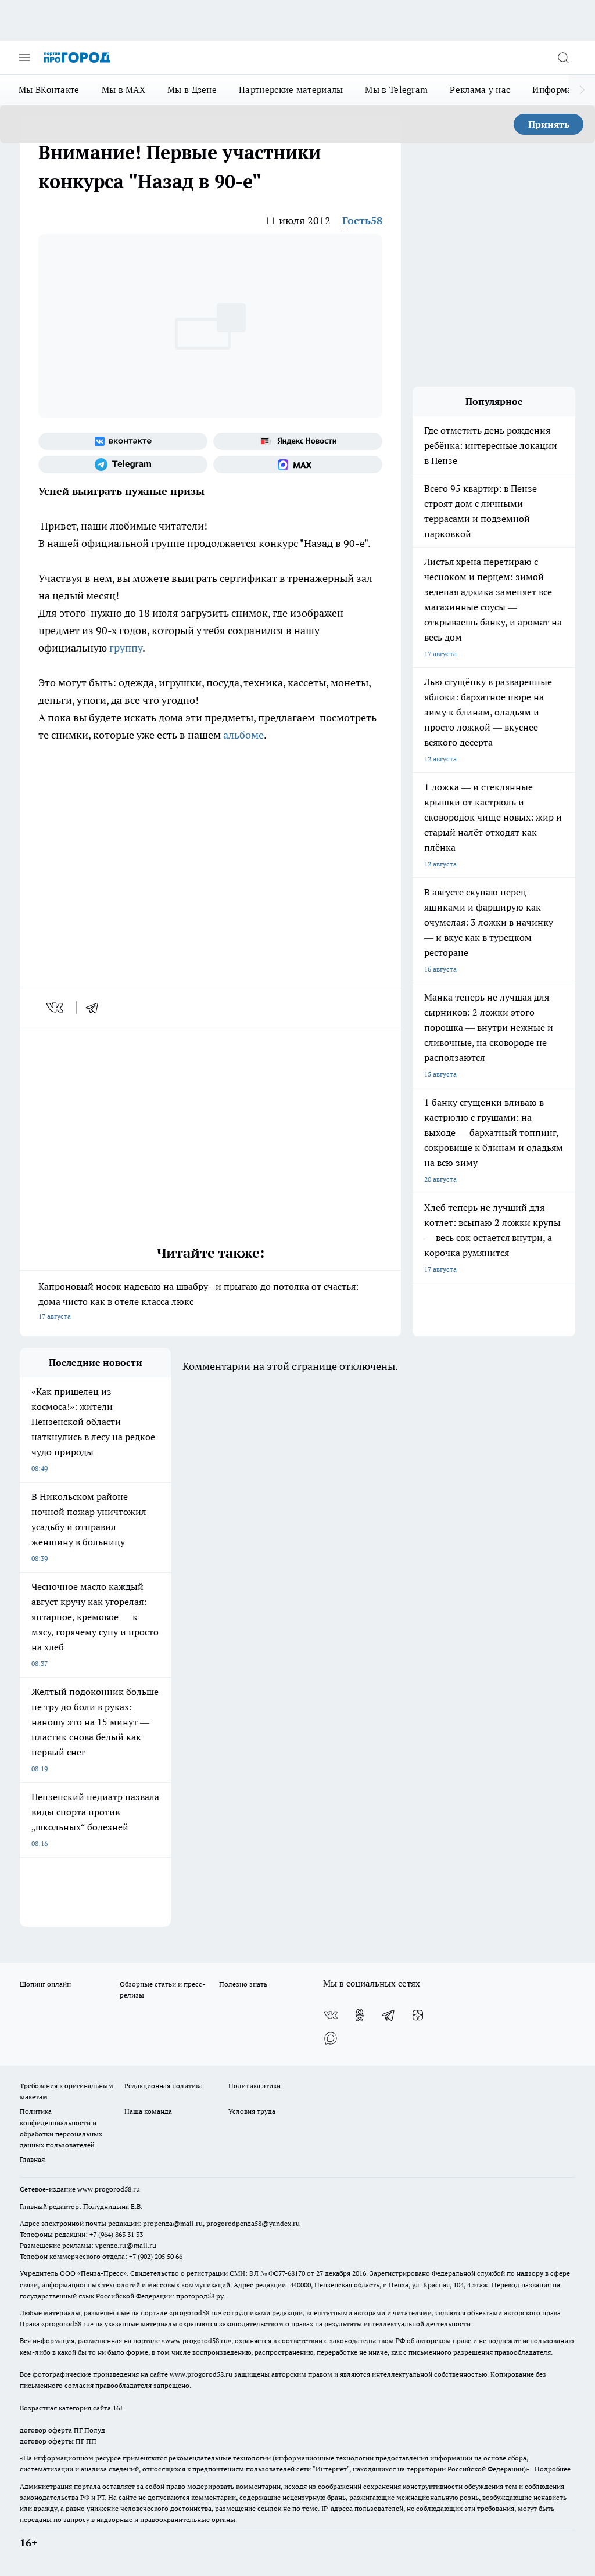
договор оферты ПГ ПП (58, 2441)
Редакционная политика (164, 2086)
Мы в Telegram (396, 90)
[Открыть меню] (24, 57)
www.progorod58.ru (109, 2189)
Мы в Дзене (192, 90)
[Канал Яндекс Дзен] (418, 2015)
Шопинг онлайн (45, 1984)
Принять (549, 124)
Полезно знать (243, 1984)
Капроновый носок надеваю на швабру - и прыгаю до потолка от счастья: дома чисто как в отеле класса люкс (198, 1300)
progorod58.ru (195, 2313)
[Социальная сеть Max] (298, 465)
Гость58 (362, 220)
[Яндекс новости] (298, 441)
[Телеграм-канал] (123, 465)
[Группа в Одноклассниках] (360, 2015)
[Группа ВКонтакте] (123, 441)
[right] (582, 90)
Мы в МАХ (123, 90)
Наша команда (148, 2111)
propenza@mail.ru (173, 2223)
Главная (32, 2159)
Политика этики (255, 2086)
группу (126, 648)
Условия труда (252, 2111)
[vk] (56, 1008)
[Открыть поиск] (563, 57)
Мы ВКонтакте (49, 90)
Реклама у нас (480, 90)
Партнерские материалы (291, 90)
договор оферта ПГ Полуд (62, 2430)
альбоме (243, 735)
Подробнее (553, 2469)
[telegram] (96, 1008)
